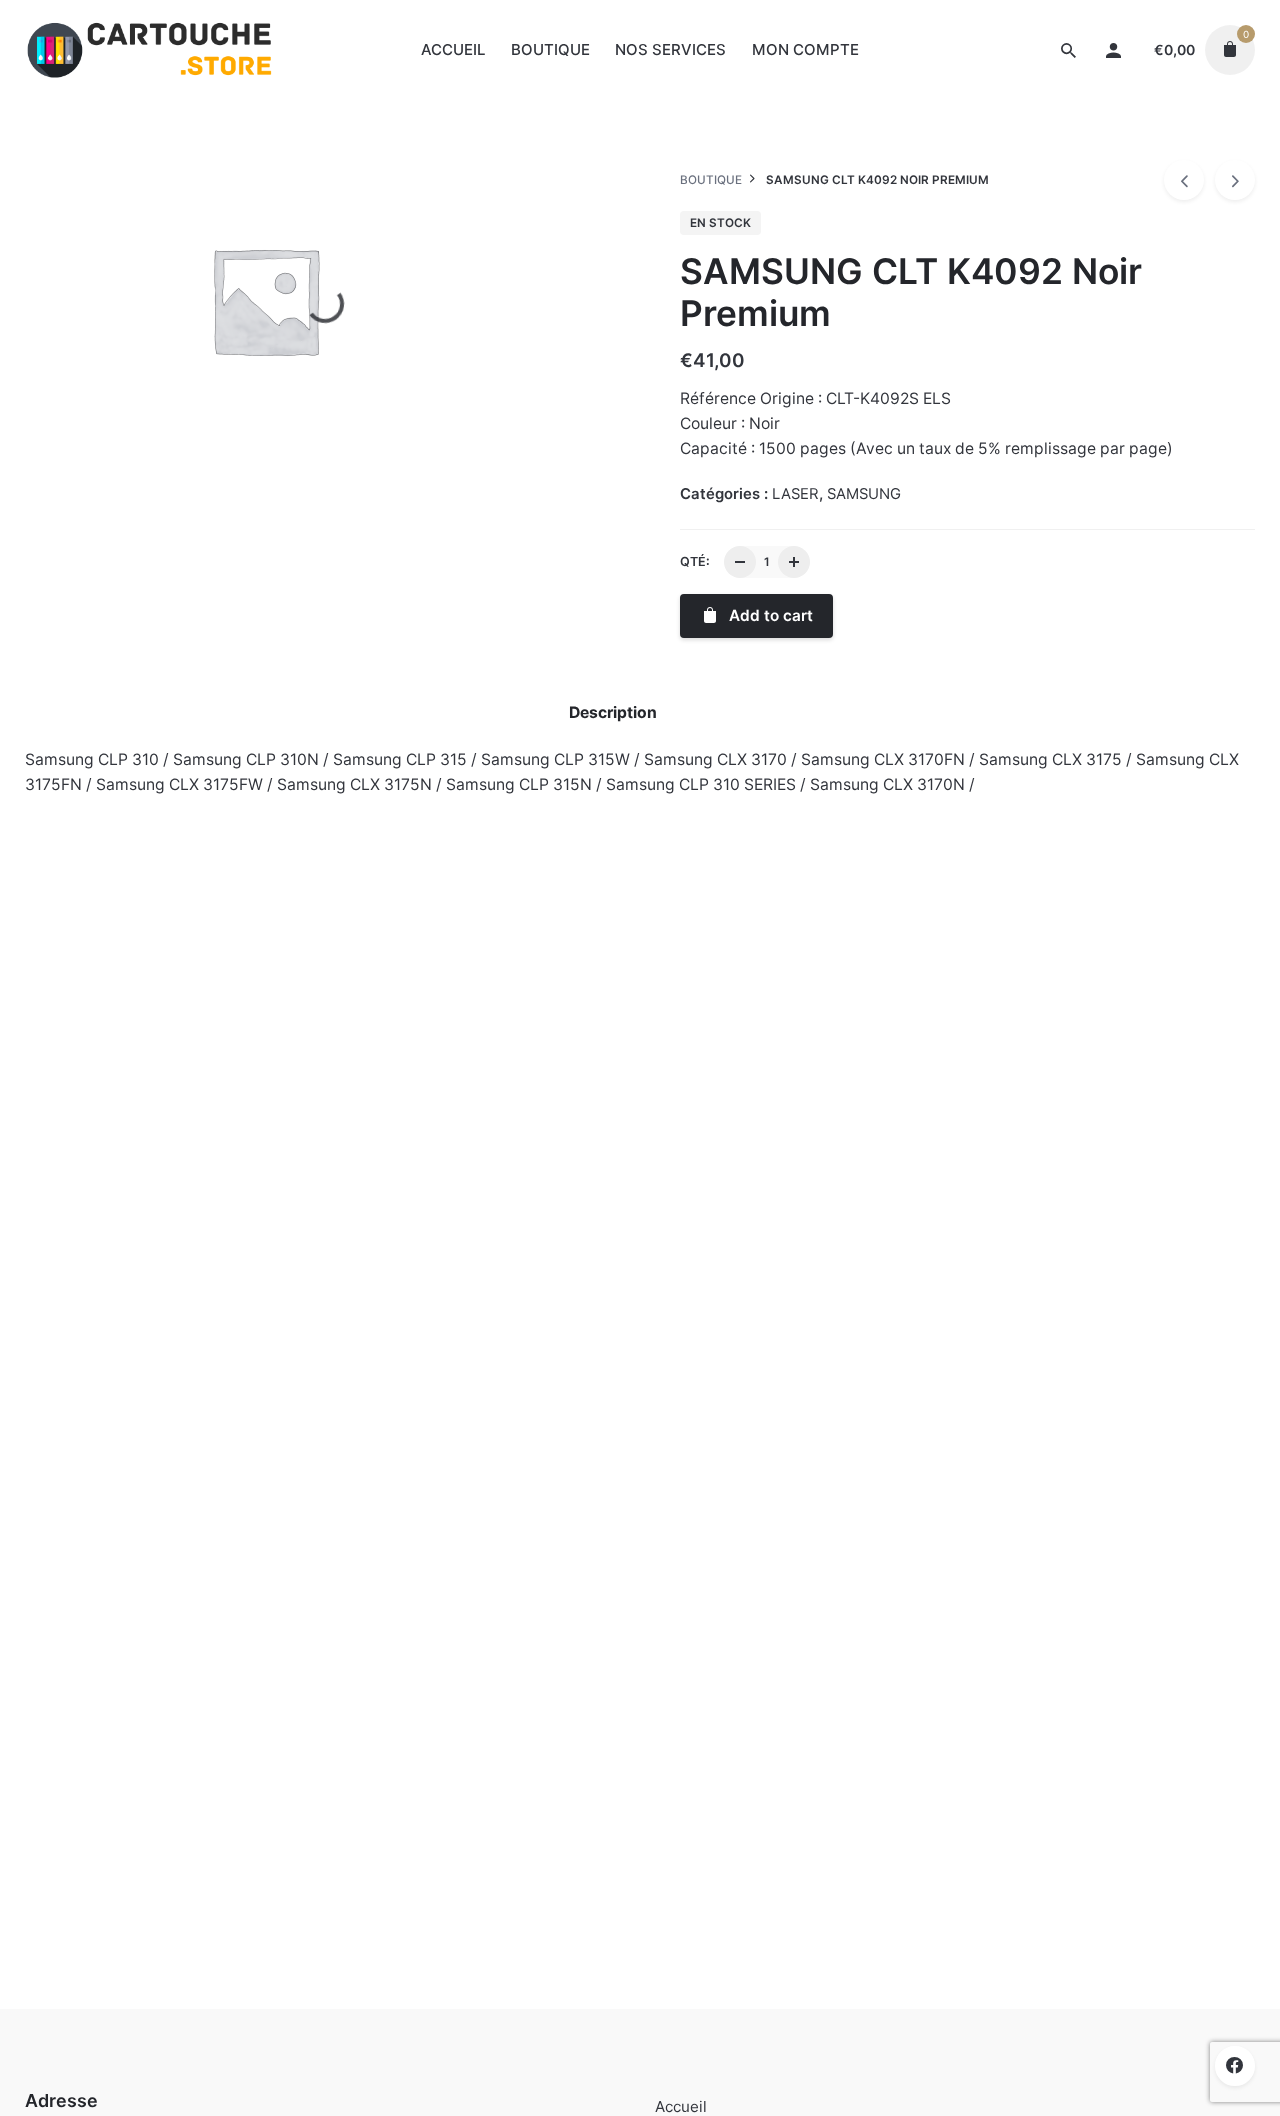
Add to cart (115, 1219)
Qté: (695, 561)
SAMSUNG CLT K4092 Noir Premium (1081, 125)
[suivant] (1235, 180)
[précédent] (1184, 180)
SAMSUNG (1094, 146)
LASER (1022, 146)
